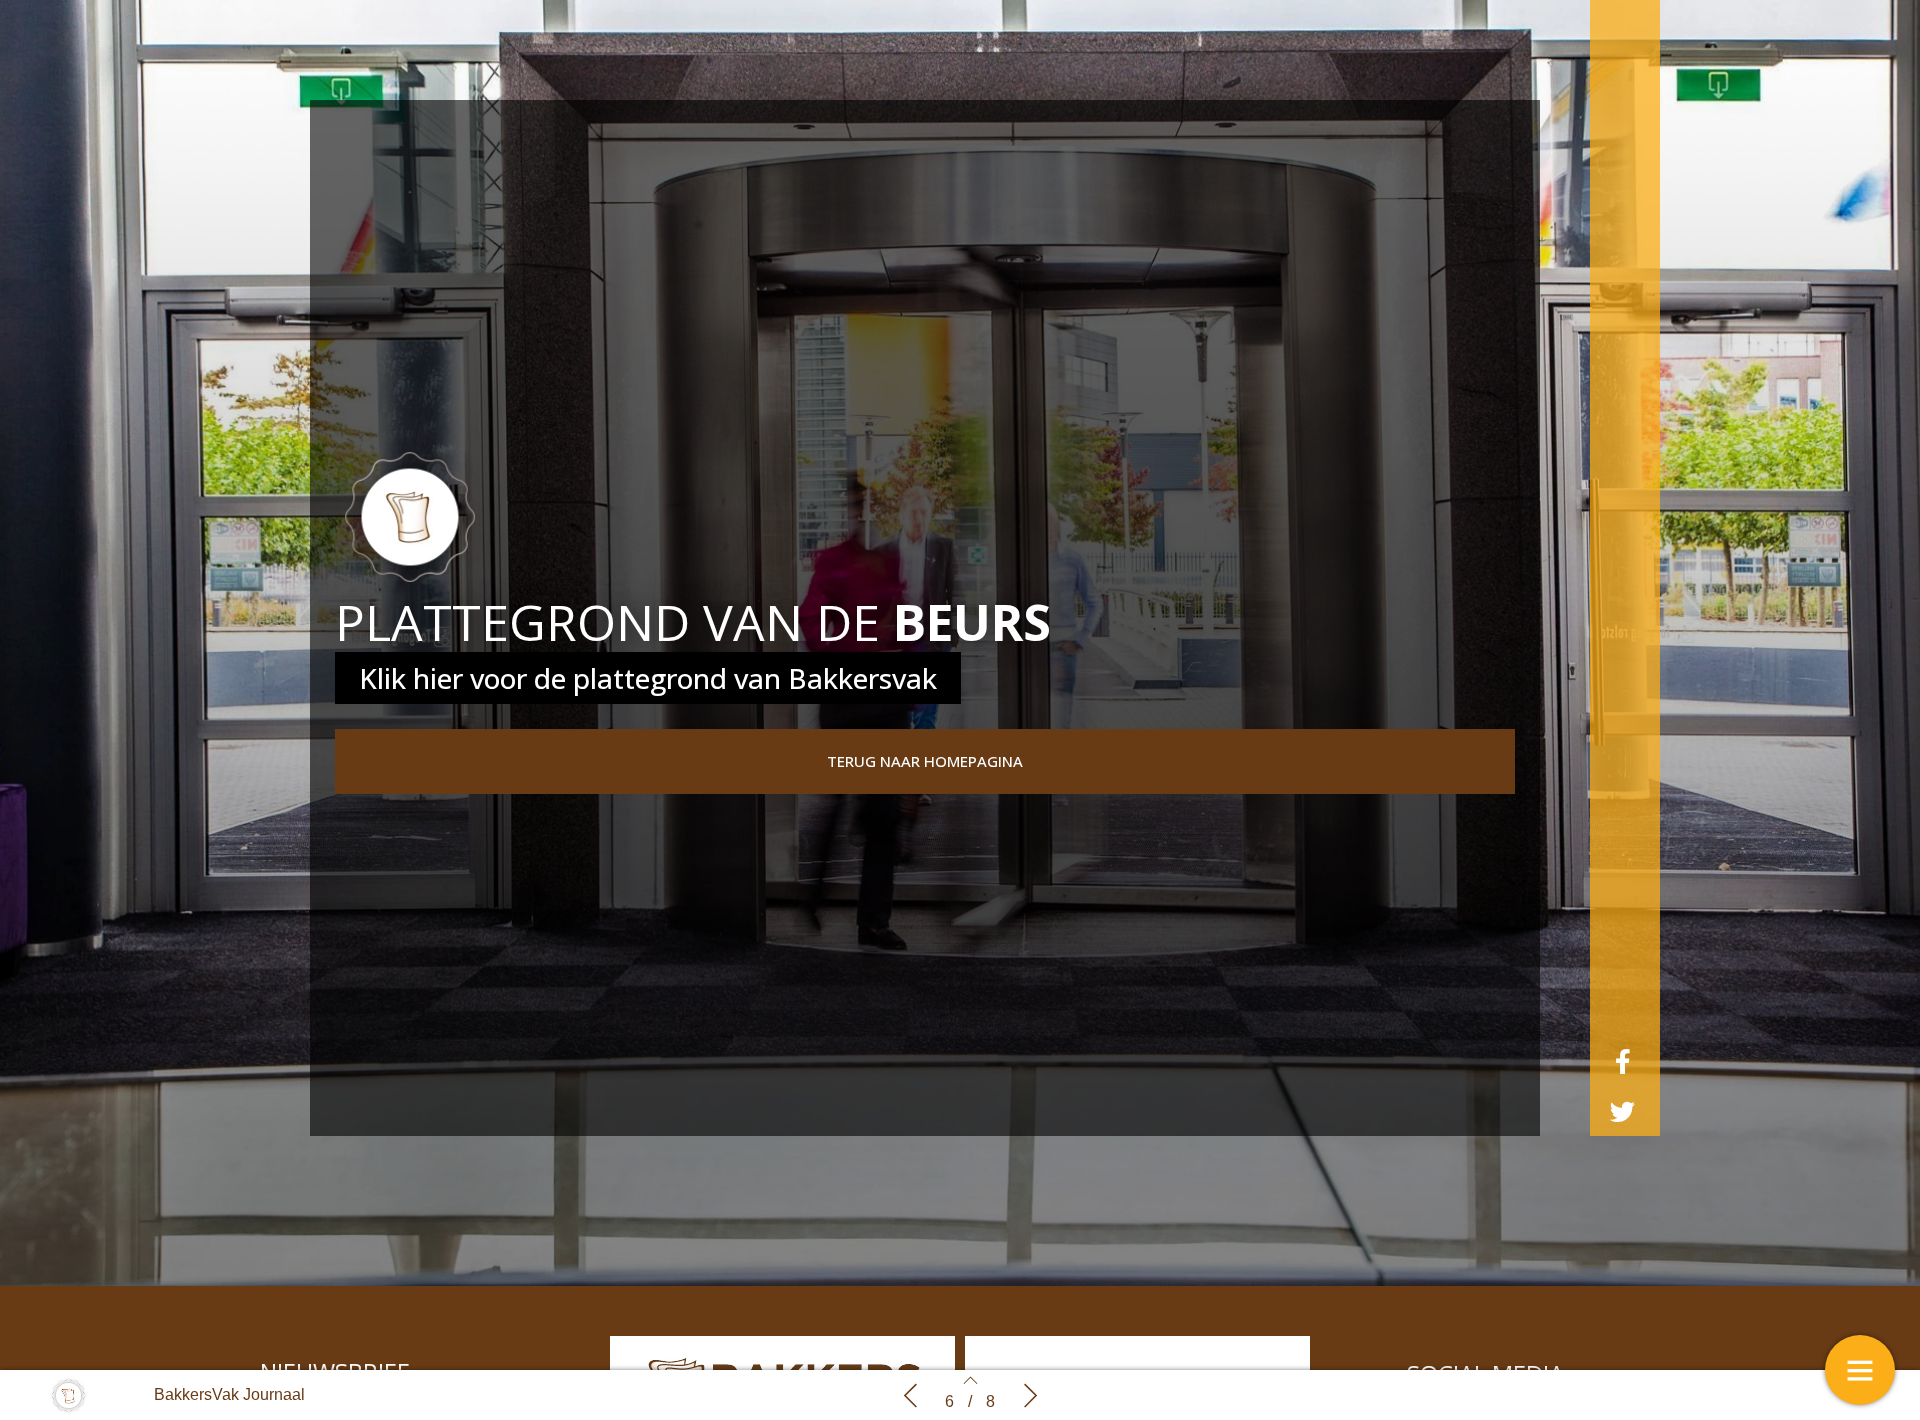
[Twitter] (1623, 1111)
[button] (925, 761)
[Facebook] (1623, 1061)
